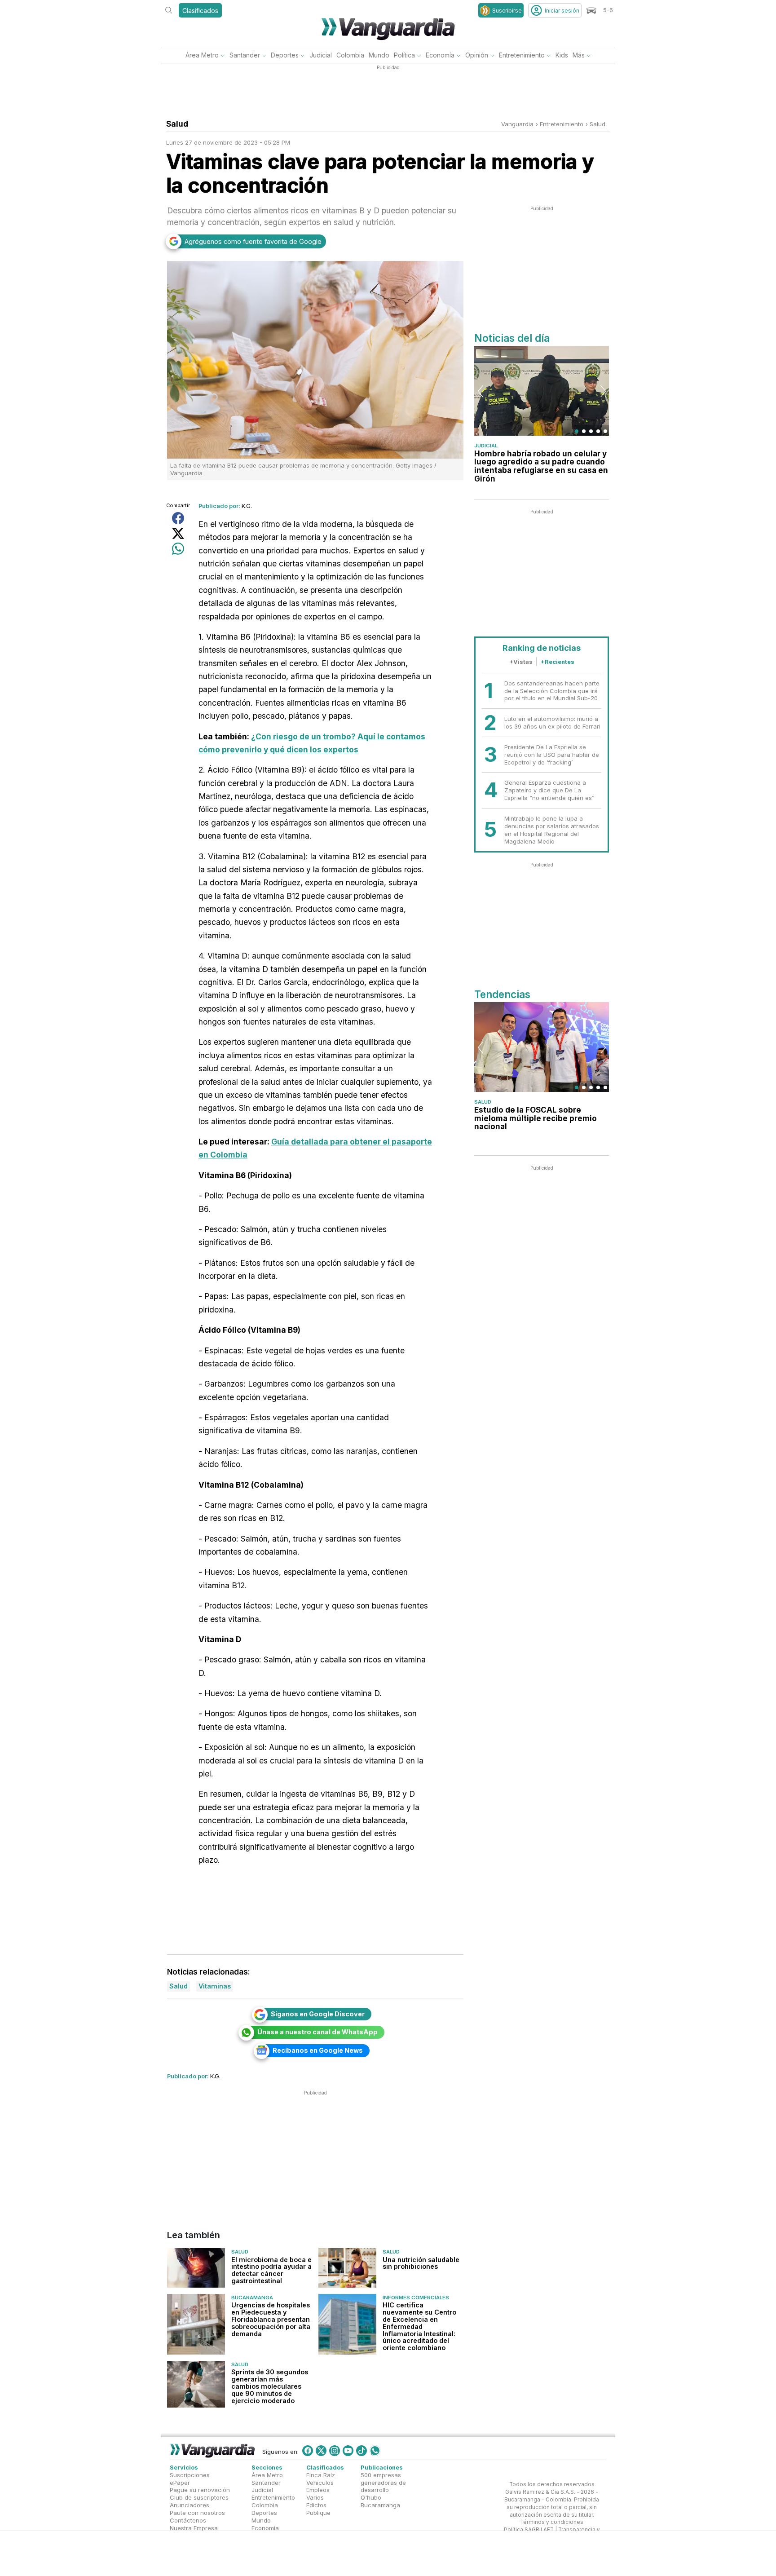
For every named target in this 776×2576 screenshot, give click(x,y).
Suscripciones (190, 2475)
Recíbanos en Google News (318, 2050)
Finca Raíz (321, 2475)
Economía (440, 55)
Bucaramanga (252, 2298)
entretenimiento (562, 124)
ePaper (180, 2482)
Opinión (477, 55)
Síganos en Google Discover (318, 2014)
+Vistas (521, 662)
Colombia (350, 55)
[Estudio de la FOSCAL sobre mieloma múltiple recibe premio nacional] (542, 1047)
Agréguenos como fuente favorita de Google (253, 241)
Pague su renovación (200, 2490)
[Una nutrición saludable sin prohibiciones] (347, 2268)
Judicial (321, 55)
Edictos (316, 2505)
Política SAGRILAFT (529, 2530)
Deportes (285, 55)
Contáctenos (188, 2520)
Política (404, 55)
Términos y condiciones (552, 2522)
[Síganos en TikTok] (362, 2451)
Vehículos (320, 2482)
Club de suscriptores (199, 2497)
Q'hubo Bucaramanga (380, 2501)
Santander (245, 55)
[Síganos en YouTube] (348, 2451)
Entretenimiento (522, 55)
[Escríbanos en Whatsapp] (375, 2451)
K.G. (247, 506)
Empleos (318, 2490)
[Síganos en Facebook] (308, 2451)
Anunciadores (190, 2505)
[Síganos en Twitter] (321, 2451)
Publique (318, 2513)
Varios (315, 2497)
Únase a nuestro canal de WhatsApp (317, 2032)
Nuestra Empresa (194, 2528)
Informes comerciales (416, 2298)
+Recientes (557, 662)
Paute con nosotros (197, 2513)
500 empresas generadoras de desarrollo (383, 2483)
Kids (562, 55)
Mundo (379, 55)
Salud (597, 124)
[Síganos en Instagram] (335, 2451)
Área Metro (202, 55)
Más (579, 55)
